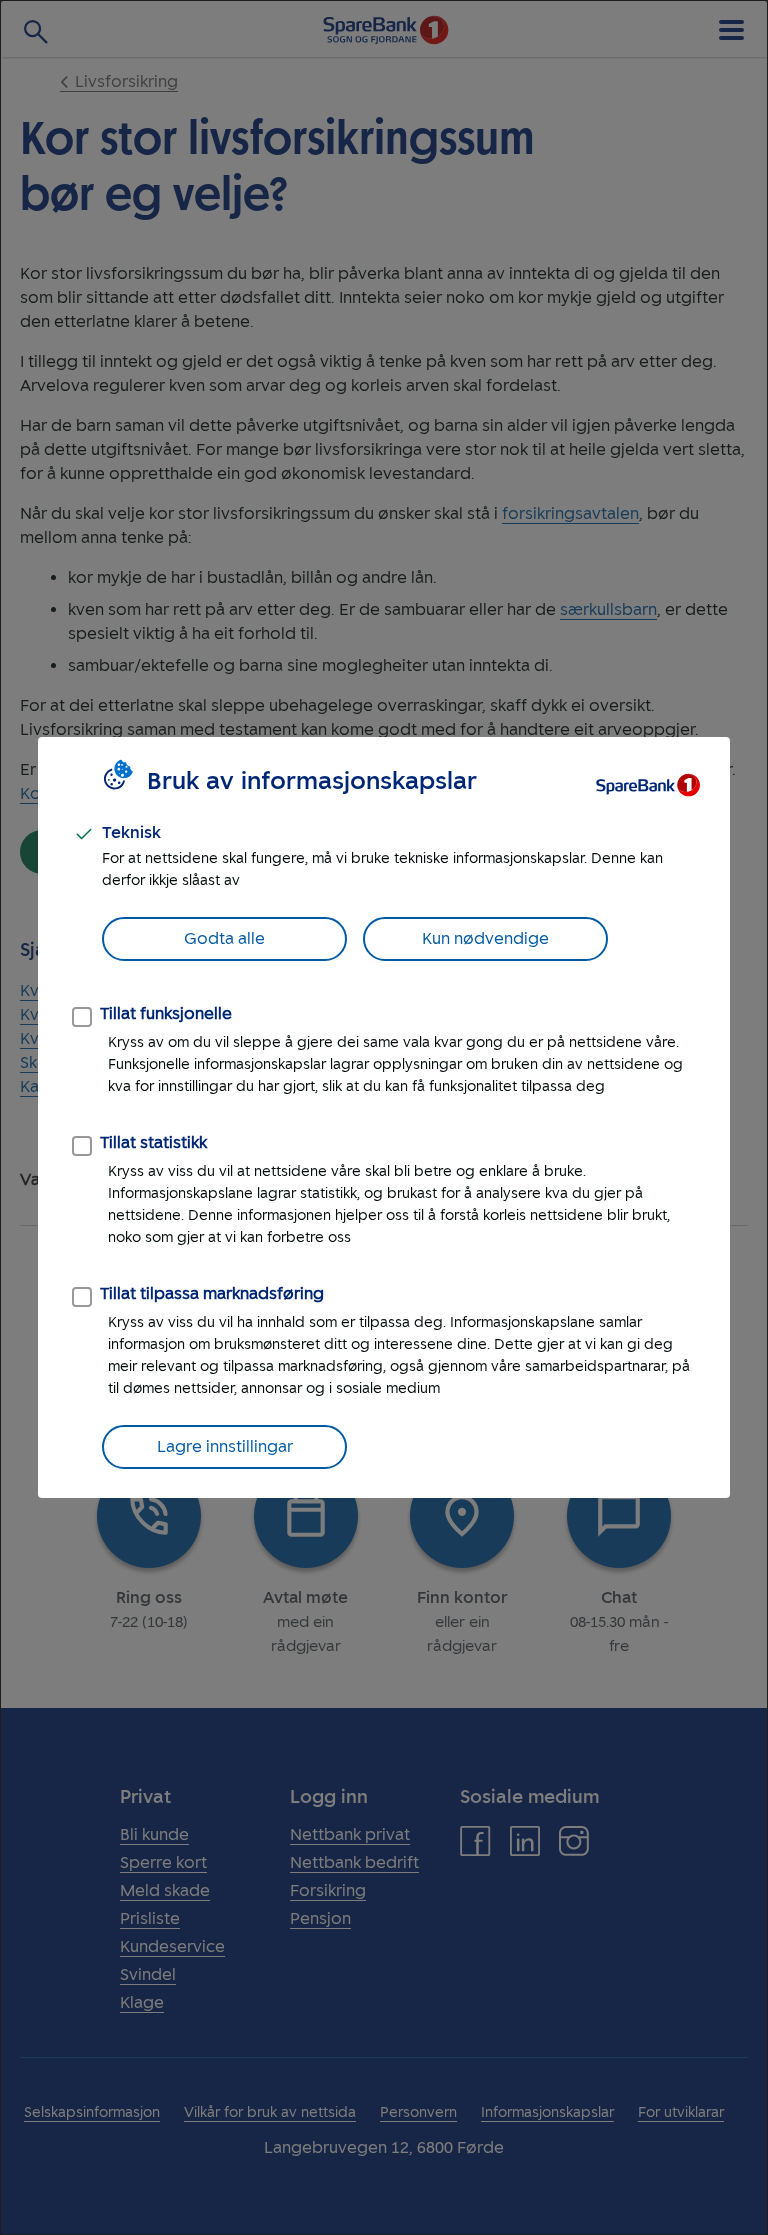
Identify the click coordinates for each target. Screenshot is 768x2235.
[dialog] (384, 1117)
